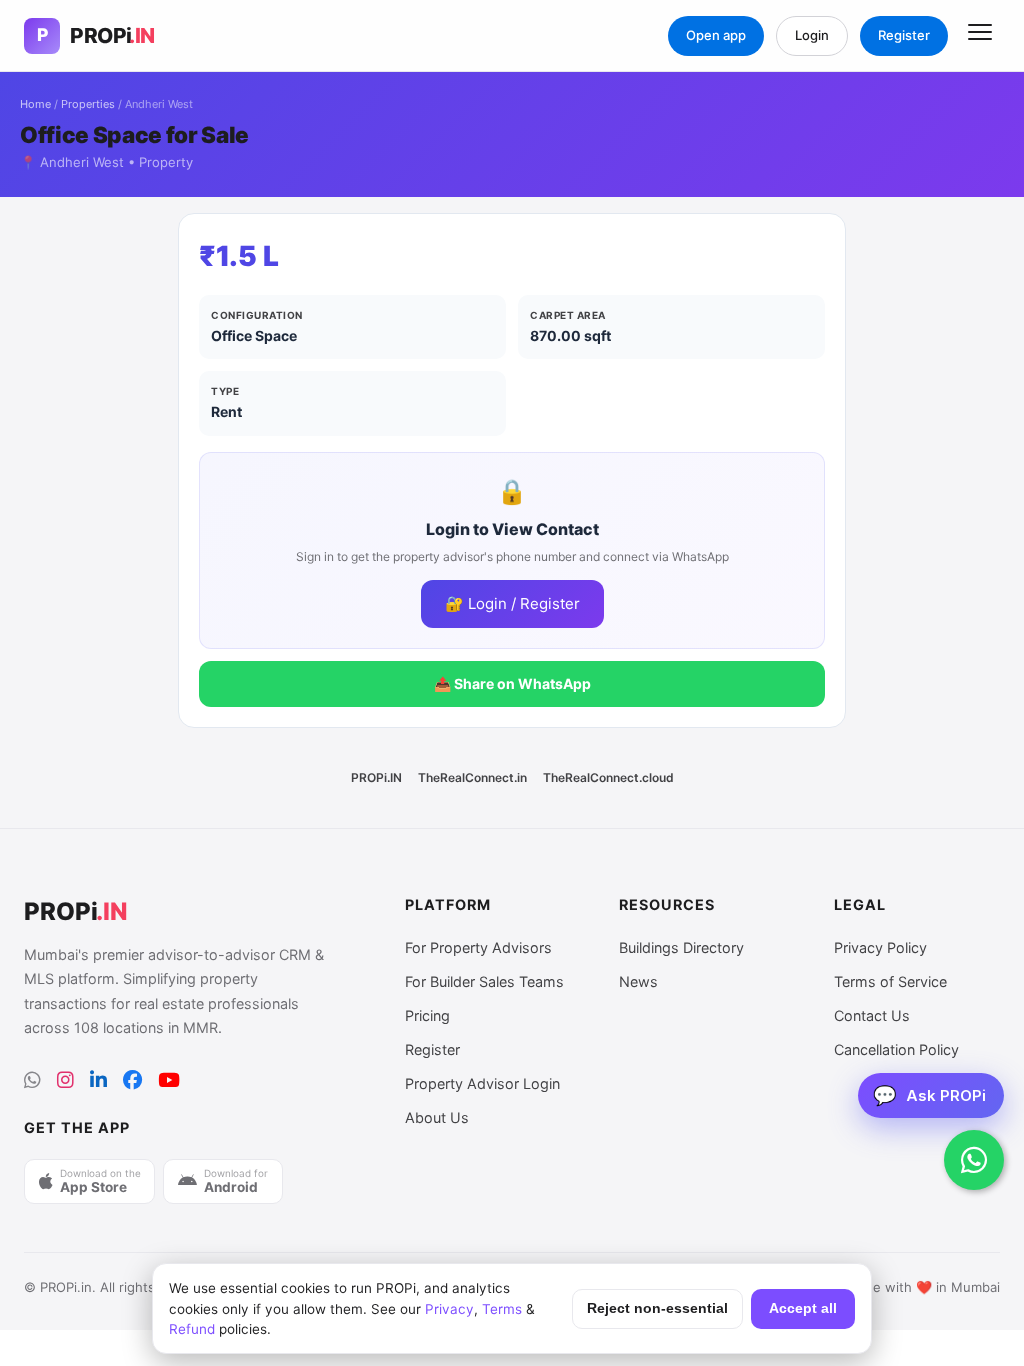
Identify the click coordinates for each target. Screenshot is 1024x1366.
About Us (437, 1117)
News (638, 981)
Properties (88, 104)
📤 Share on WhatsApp (512, 683)
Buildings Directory (681, 947)
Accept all (803, 1308)
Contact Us (872, 1015)
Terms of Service (890, 981)
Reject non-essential (657, 1308)
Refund (192, 1329)
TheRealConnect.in (472, 777)
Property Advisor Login (482, 1083)
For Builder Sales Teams (484, 981)
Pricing (427, 1015)
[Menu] (980, 36)
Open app (716, 35)
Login (812, 35)
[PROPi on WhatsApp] (32, 1080)
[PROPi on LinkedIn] (98, 1080)
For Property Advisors (478, 947)
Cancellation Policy (896, 1049)
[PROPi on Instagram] (65, 1080)
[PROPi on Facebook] (132, 1080)
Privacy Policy (880, 947)
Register (904, 35)
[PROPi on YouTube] (169, 1080)
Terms (502, 1309)
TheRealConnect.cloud (608, 777)
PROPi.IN (376, 777)
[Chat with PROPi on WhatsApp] (974, 1160)
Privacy (449, 1309)
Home (35, 104)
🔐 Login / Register (512, 603)
